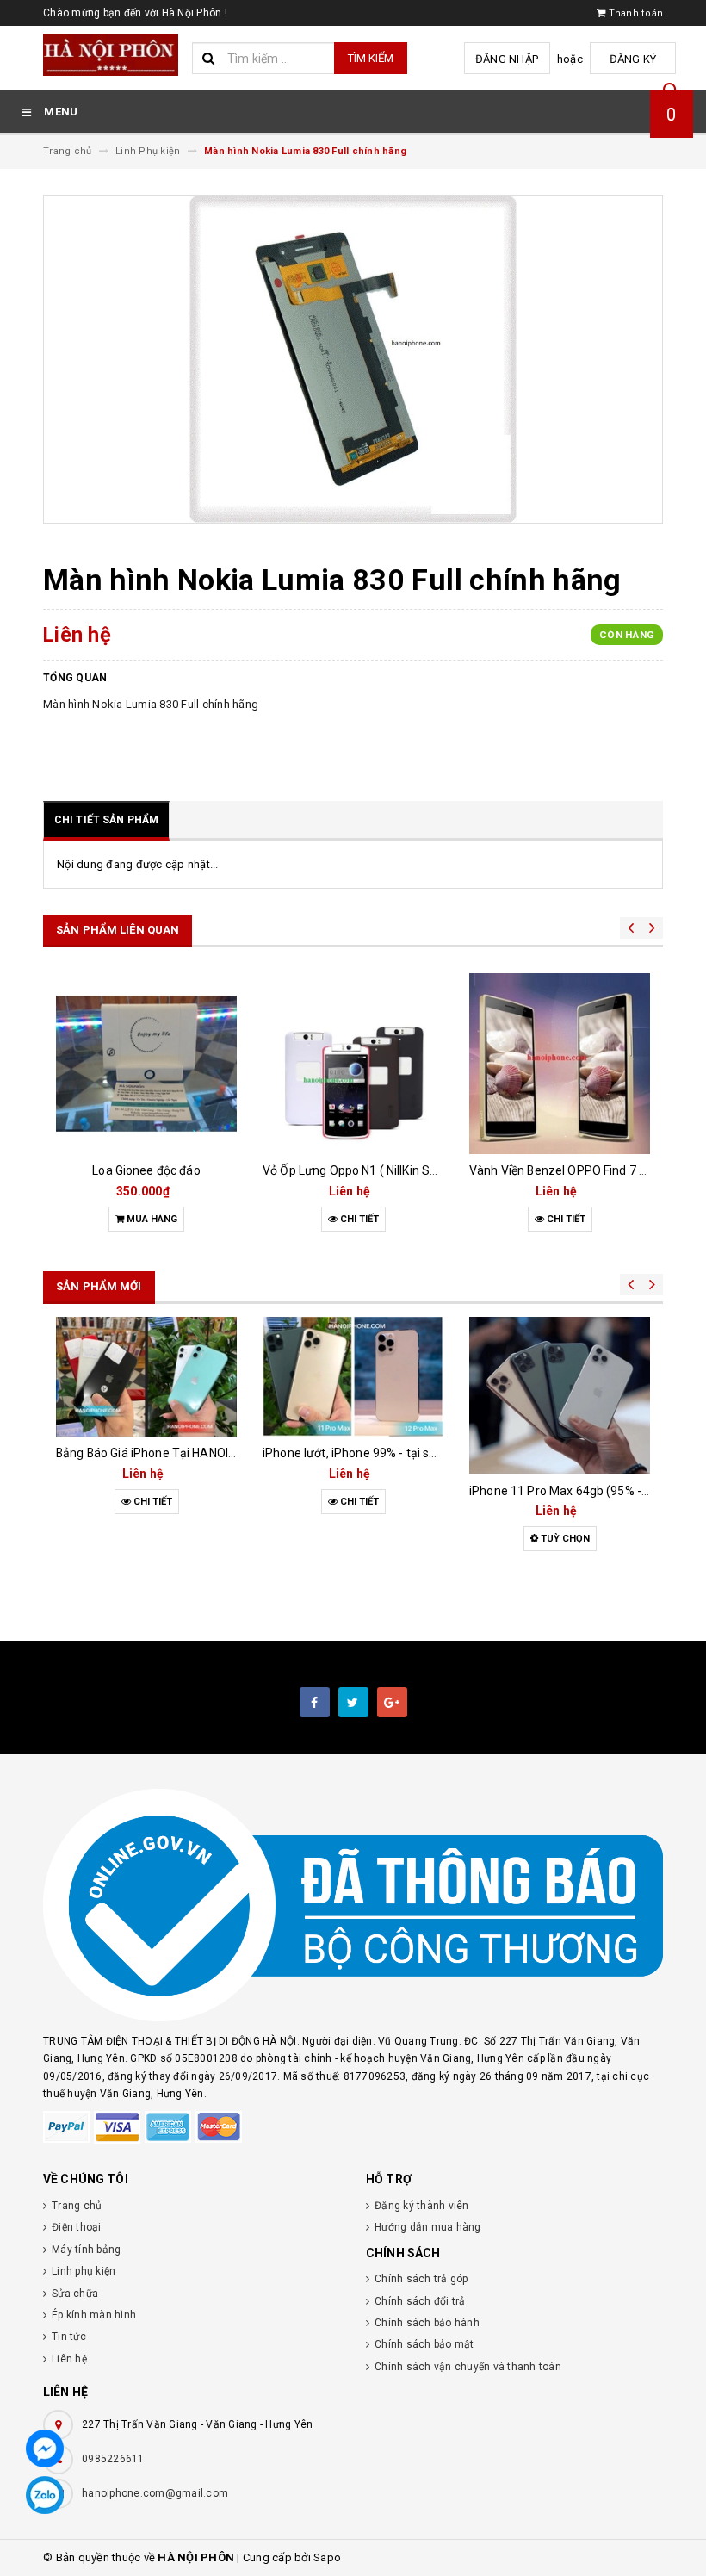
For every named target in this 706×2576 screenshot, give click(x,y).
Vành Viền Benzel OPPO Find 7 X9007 (572, 1170)
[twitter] (353, 1702)
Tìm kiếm (371, 58)
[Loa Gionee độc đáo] (146, 1064)
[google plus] (392, 1702)
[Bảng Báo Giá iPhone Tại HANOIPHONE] (146, 1377)
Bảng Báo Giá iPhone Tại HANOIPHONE (162, 1453)
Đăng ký (633, 59)
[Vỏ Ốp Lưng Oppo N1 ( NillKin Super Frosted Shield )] (353, 1064)
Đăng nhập (507, 59)
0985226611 (113, 2459)
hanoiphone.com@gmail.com (155, 2493)
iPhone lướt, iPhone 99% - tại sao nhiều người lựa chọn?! (416, 1453)
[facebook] (315, 1702)
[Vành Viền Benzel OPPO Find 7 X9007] (560, 1064)
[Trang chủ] (111, 55)
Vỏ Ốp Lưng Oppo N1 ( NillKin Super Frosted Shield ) (403, 1170)
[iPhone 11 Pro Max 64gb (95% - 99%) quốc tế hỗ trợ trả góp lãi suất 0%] (560, 1396)
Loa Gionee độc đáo (146, 1170)
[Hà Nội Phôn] (353, 1906)
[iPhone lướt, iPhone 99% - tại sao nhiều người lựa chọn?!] (353, 1377)
